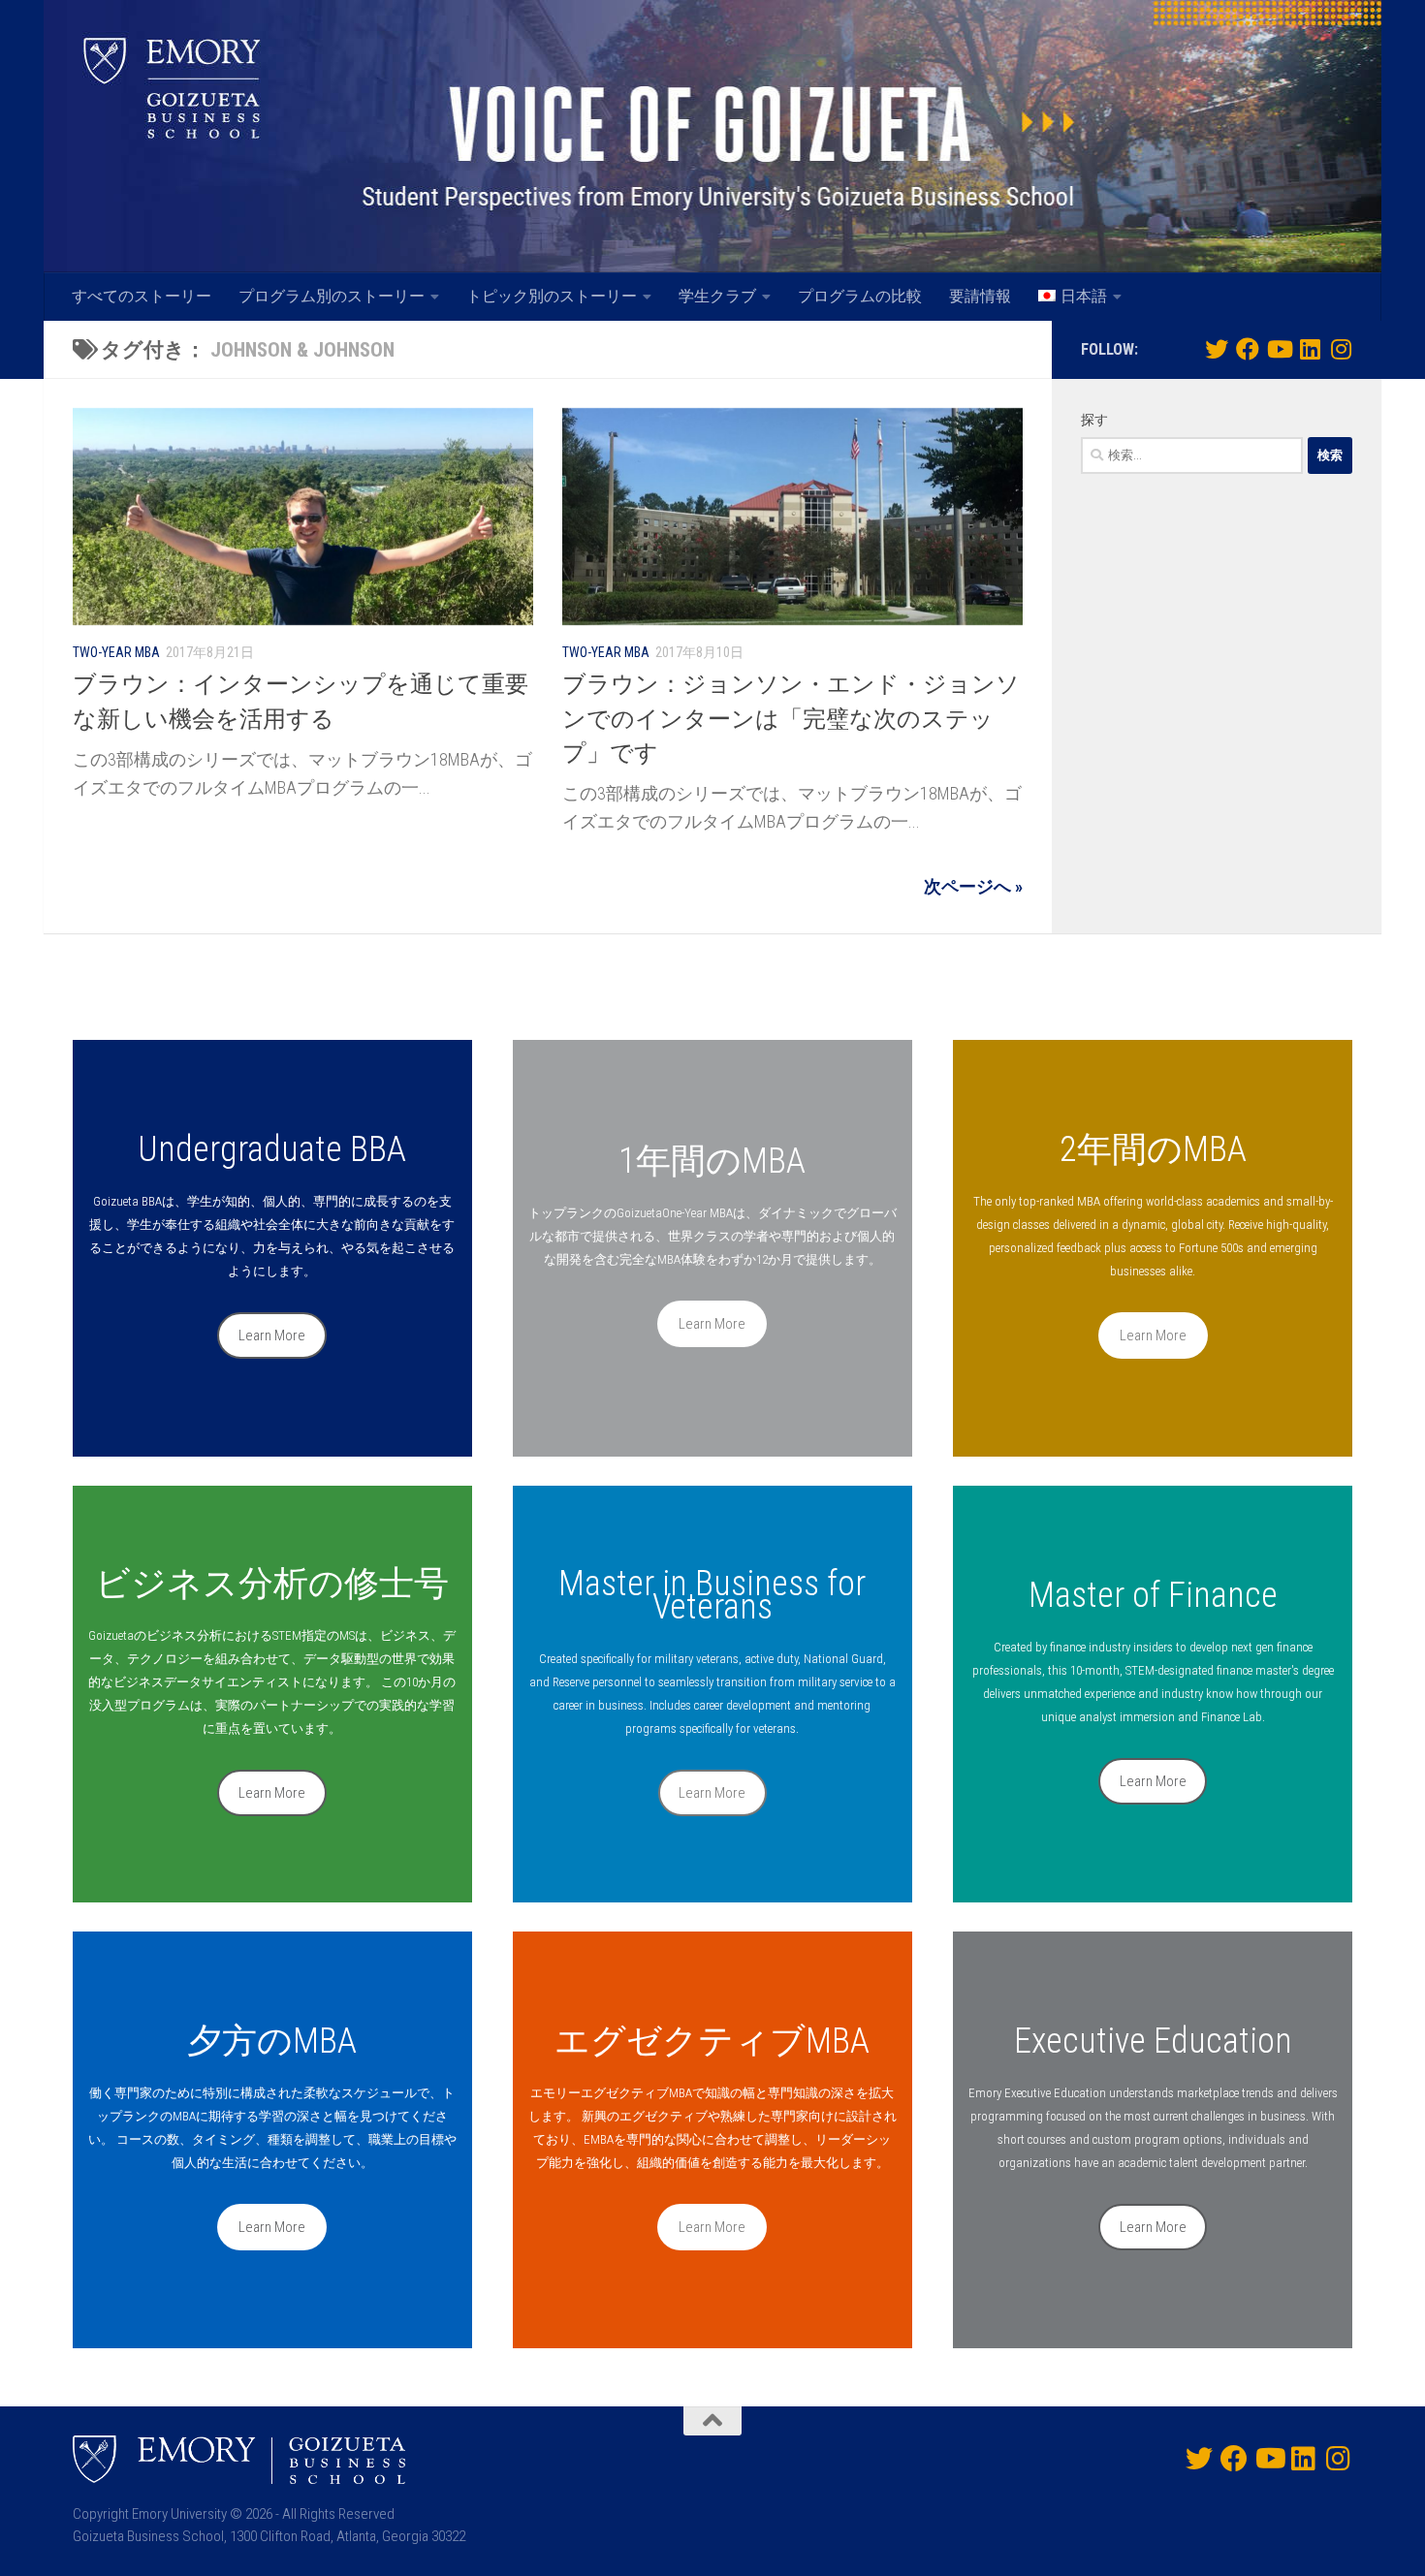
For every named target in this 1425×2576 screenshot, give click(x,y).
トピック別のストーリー (552, 296)
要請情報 (980, 296)
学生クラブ (717, 296)
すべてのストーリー (142, 296)
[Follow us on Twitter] (1217, 349)
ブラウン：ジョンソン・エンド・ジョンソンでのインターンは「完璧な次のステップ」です (791, 719)
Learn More (272, 1335)
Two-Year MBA (116, 652)
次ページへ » (973, 886)
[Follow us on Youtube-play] (1279, 349)
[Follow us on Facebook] (1248, 349)
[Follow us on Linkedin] (1310, 349)
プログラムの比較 (860, 296)
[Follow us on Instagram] (1341, 349)
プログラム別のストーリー (332, 296)
